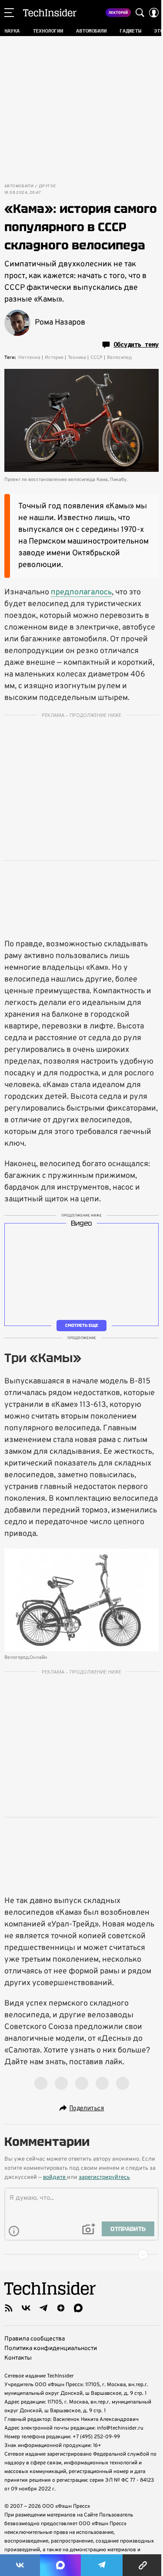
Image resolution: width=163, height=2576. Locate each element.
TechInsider (50, 13)
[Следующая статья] (81, 2254)
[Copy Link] (143, 2565)
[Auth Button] (154, 13)
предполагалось (81, 592)
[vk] (26, 2308)
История (54, 358)
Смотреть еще (82, 1325)
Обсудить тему (136, 345)
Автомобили (19, 186)
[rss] (9, 2308)
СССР (96, 358)
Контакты (18, 2358)
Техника (77, 358)
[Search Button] (140, 13)
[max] (78, 2308)
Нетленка (29, 358)
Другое (47, 186)
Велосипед (119, 358)
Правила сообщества (35, 2339)
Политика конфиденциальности (51, 2349)
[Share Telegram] (102, 2565)
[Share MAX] (60, 2565)
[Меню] (9, 13)
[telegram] (43, 2308)
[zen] (61, 2308)
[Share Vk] (20, 2565)
